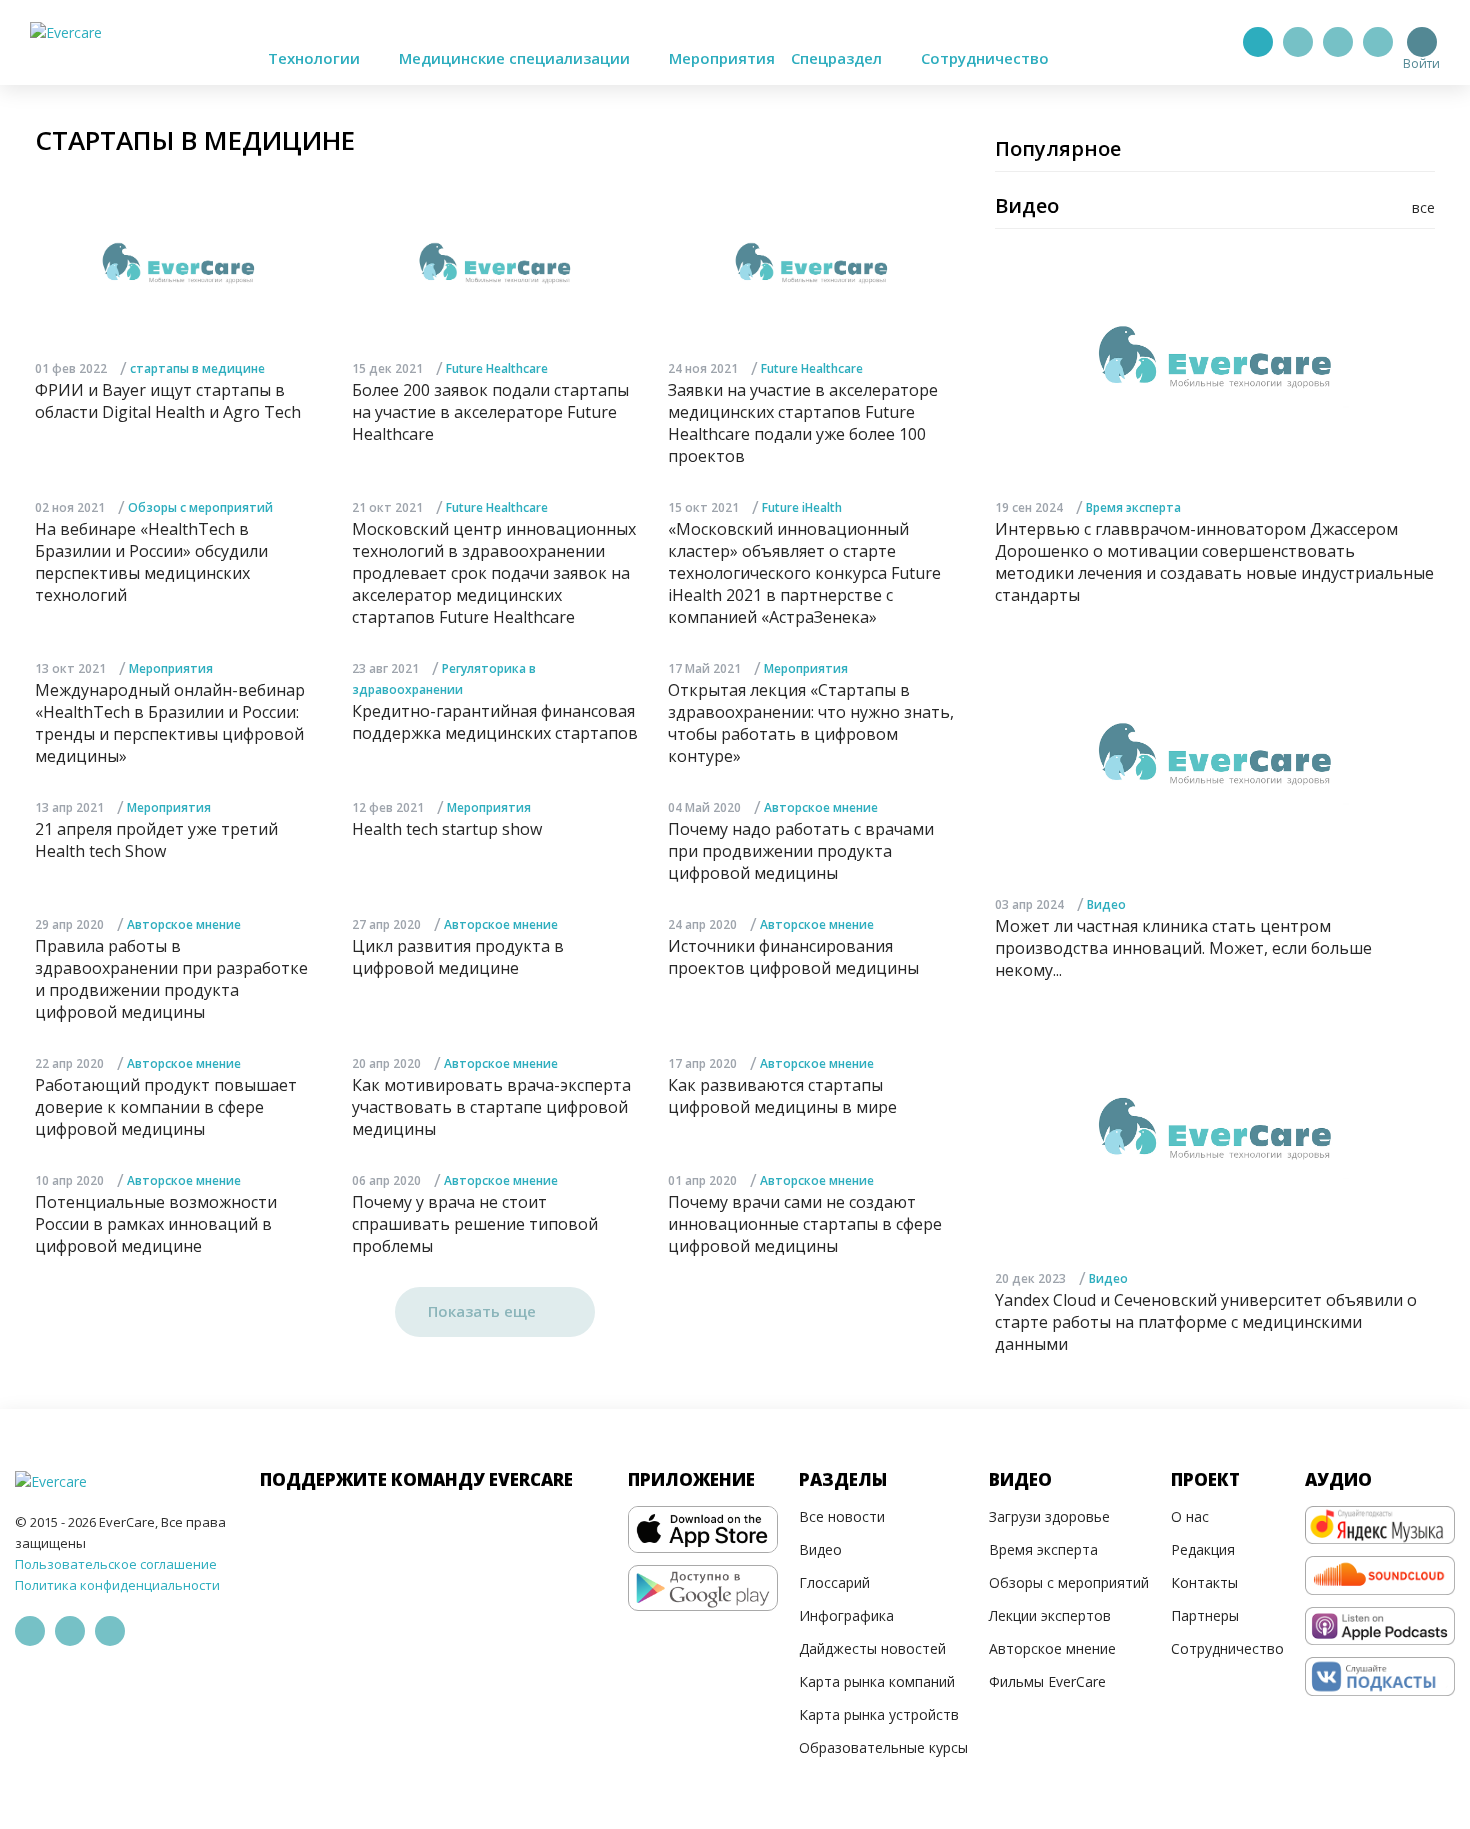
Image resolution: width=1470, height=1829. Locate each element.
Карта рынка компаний (877, 1681)
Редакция (1203, 1549)
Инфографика (846, 1615)
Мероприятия (722, 58)
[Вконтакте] (1338, 42)
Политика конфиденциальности (117, 1585)
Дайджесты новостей (872, 1648)
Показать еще (484, 1311)
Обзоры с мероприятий (200, 507)
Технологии (316, 58)
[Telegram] (1298, 42)
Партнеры (1205, 1615)
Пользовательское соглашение (116, 1564)
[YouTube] (1378, 42)
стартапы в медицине (197, 368)
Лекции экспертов (1050, 1615)
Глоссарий (834, 1582)
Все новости (842, 1516)
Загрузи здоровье (1049, 1516)
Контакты (1204, 1582)
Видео (1106, 904)
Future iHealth (802, 507)
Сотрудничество (985, 58)
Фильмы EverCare (1047, 1681)
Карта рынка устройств (879, 1714)
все (1423, 207)
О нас (1190, 1516)
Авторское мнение (821, 807)
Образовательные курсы (883, 1747)
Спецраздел (838, 58)
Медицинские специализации (516, 58)
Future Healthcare (497, 368)
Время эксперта (1133, 507)
